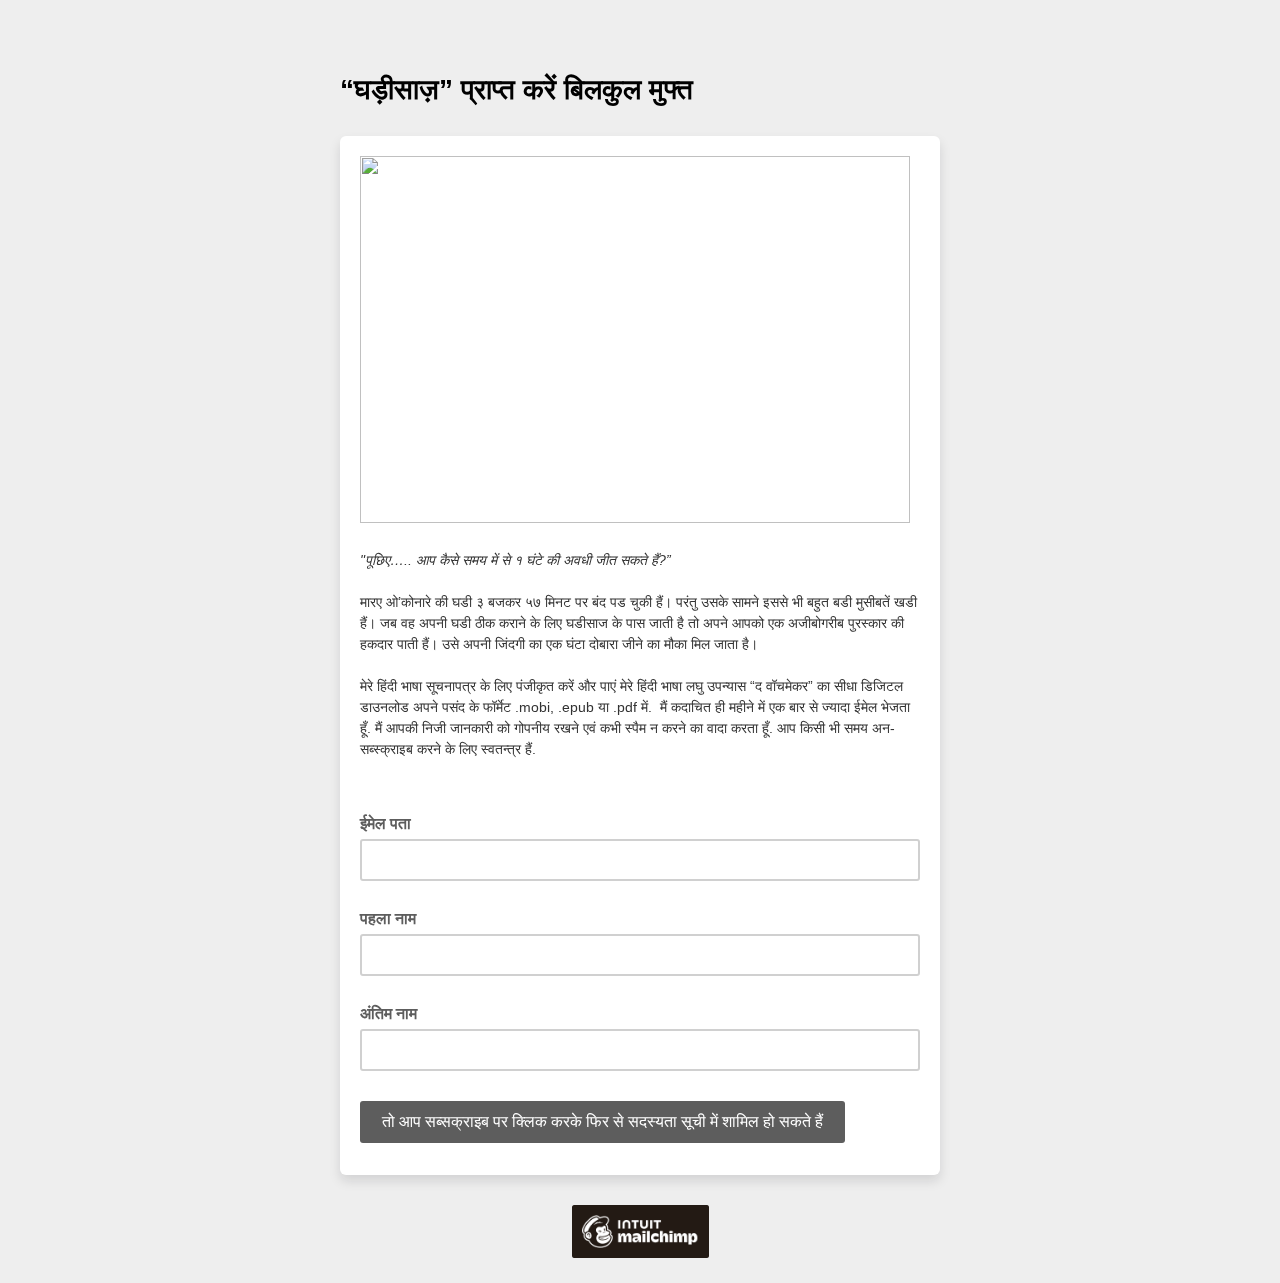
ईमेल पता (391, 822)
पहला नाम (388, 918)
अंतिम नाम (388, 1013)
